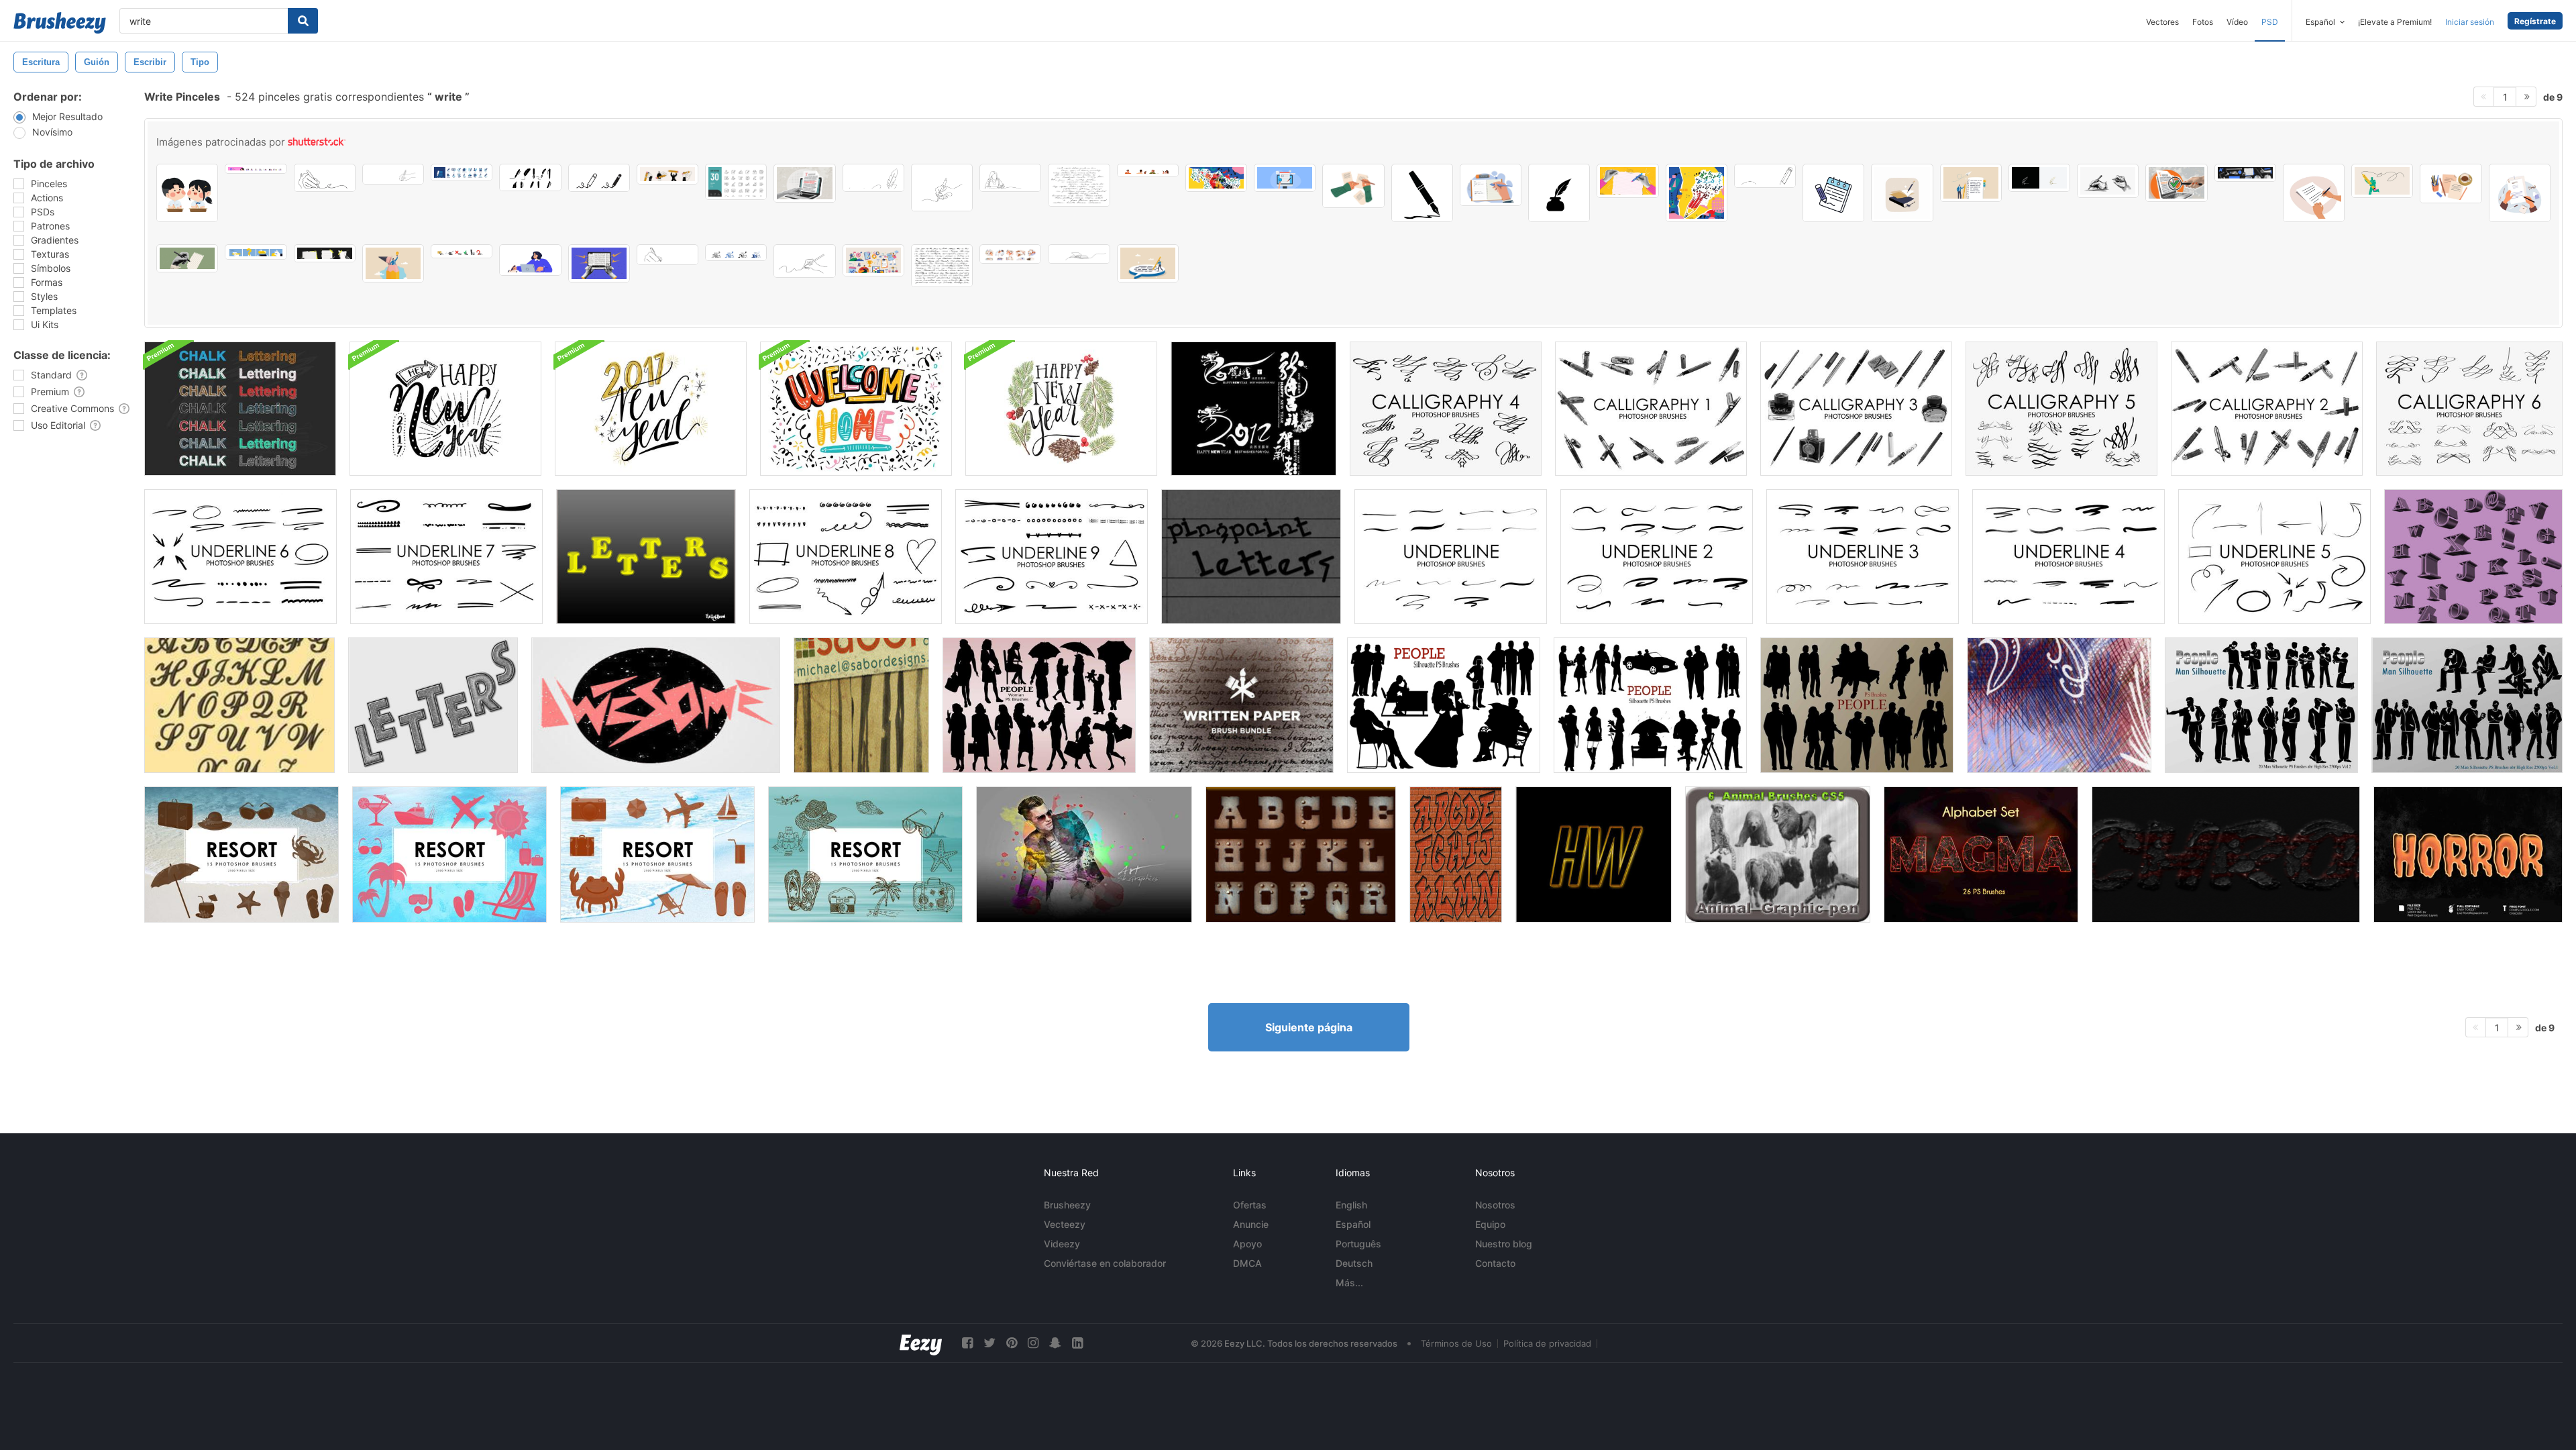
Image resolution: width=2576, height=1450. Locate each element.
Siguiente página (1309, 1027)
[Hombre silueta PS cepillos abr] (2467, 705)
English (1351, 1205)
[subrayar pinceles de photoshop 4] (2069, 557)
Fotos (2203, 22)
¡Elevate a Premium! (2395, 22)
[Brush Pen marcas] (861, 705)
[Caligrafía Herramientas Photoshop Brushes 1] (1651, 409)
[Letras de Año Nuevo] (445, 409)
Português (1358, 1244)
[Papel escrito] (1241, 705)
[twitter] (989, 1343)
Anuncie (1251, 1224)
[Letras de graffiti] (1456, 855)
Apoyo (1247, 1244)
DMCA (1247, 1263)
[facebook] (967, 1343)
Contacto (1495, 1263)
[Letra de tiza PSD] (240, 409)
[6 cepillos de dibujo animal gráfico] (1778, 855)
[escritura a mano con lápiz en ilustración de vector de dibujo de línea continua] (804, 261)
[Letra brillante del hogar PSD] (856, 409)
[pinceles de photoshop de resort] (241, 855)
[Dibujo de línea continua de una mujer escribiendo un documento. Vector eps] (1010, 178)
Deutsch (1354, 1263)
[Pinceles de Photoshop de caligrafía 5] (2061, 409)
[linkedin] (1077, 1343)
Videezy (1062, 1244)
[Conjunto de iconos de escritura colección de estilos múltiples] (736, 253)
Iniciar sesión (2470, 22)
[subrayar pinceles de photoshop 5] (2274, 557)
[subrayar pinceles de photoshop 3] (1863, 557)
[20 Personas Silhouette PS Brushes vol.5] (1857, 705)
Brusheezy (1067, 1205)
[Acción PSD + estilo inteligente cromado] (2226, 855)
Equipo (1490, 1224)
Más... (1349, 1283)
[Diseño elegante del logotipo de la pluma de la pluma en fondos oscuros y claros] (2039, 178)
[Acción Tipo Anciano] (656, 705)
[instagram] (1033, 1343)
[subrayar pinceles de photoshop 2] (1657, 557)
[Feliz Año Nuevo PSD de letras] (1061, 409)
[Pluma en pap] (2059, 705)
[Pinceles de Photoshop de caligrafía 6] (2469, 409)
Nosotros (1495, 1205)
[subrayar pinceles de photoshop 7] (446, 557)
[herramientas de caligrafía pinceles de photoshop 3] (1856, 409)
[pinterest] (1012, 1343)
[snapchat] (1055, 1343)
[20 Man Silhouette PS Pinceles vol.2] (2261, 705)
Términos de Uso (1456, 1343)
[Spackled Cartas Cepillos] (433, 705)
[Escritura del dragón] (1253, 409)
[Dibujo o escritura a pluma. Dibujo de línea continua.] (873, 178)
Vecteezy (1065, 1224)
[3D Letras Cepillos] (2473, 557)
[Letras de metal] (1301, 855)
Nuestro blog (1504, 1244)
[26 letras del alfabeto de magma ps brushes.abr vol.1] (1981, 855)
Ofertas (1250, 1205)
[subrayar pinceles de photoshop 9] (1052, 557)
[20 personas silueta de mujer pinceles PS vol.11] (1039, 705)
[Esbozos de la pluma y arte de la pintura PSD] (1084, 855)
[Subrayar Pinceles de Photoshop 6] (240, 557)
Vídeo (2237, 22)
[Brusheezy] (60, 23)
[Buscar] (303, 21)
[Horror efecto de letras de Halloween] (2468, 855)
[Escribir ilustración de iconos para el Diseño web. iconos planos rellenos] (599, 178)
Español (1353, 1224)
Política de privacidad (1547, 1343)
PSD (2270, 22)
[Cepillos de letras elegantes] (239, 705)
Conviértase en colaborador (1105, 1263)
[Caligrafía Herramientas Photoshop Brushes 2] (2267, 409)
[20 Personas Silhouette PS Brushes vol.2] (1444, 705)
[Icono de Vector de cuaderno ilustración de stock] (1833, 193)
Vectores (2162, 22)
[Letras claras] (1594, 855)
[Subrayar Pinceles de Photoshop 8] (846, 557)
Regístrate (2535, 21)
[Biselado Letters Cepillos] (646, 557)
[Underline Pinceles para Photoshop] (1451, 557)
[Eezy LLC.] (921, 1343)
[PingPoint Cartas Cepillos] (1251, 557)
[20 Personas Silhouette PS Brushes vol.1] (1650, 705)
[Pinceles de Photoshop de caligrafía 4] (1446, 409)
